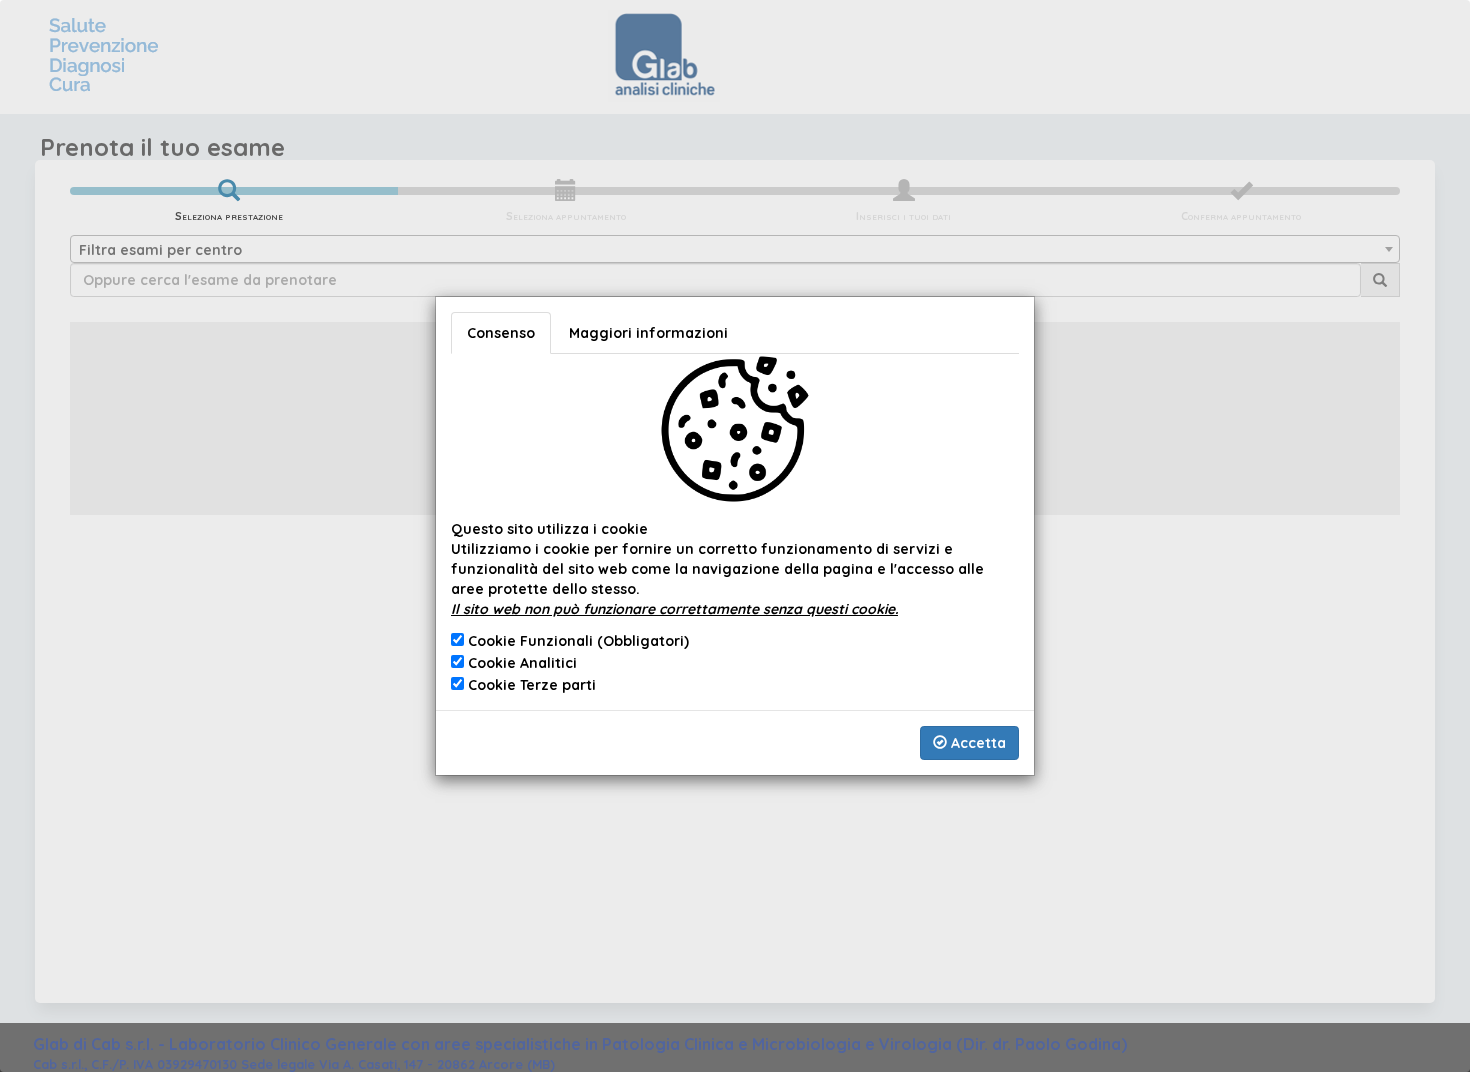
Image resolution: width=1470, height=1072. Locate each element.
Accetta (976, 743)
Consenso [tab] (501, 333)
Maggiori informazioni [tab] (648, 333)
